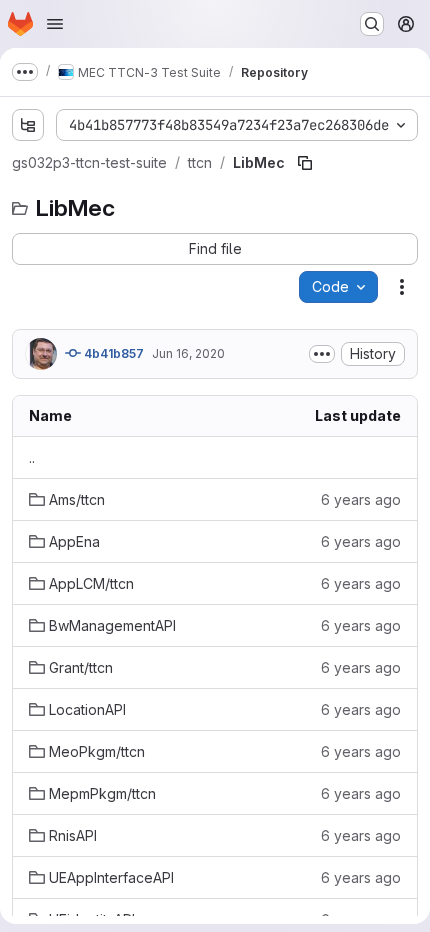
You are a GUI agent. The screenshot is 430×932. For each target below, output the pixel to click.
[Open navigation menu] (55, 24)
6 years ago (361, 499)
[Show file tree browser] (28, 125)
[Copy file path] (305, 163)
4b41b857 (112, 353)
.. (32, 457)
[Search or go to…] (372, 24)
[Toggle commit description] (322, 354)
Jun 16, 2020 (188, 353)
